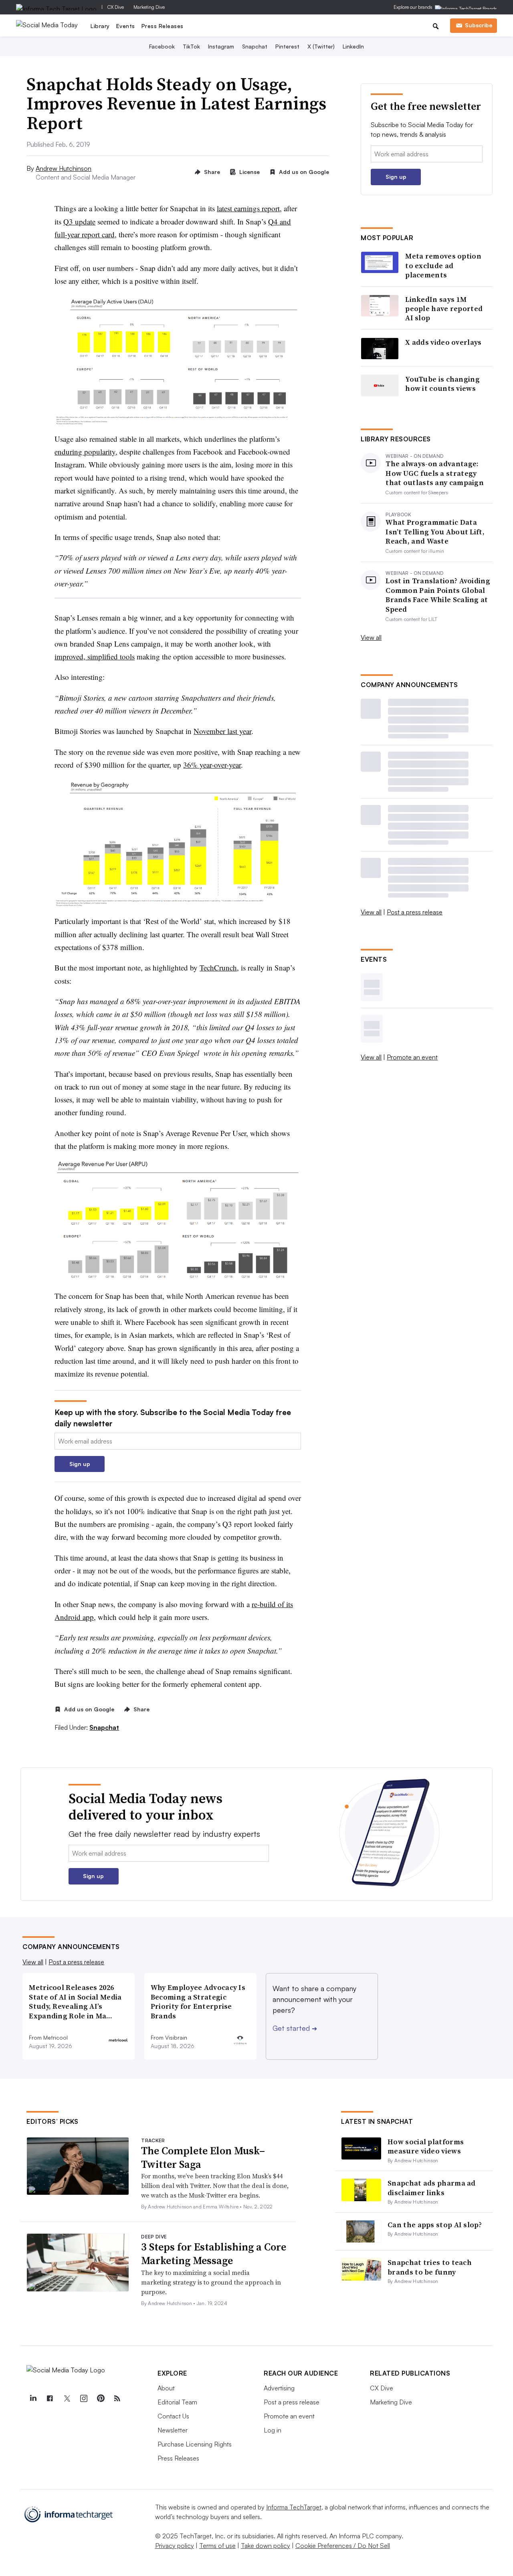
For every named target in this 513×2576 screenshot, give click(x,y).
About (166, 2388)
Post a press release (415, 912)
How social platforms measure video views (426, 2146)
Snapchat (255, 46)
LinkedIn (353, 46)
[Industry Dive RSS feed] (117, 2398)
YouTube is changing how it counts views (442, 384)
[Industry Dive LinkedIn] (33, 2398)
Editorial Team (177, 2402)
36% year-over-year (212, 765)
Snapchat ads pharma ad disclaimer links (432, 2188)
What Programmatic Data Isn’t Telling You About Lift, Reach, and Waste (435, 532)
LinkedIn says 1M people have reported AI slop (444, 309)
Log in (273, 2430)
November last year (222, 731)
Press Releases (163, 26)
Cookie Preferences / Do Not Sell (343, 2546)
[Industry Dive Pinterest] (100, 2398)
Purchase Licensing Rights (195, 2444)
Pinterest (287, 46)
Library (100, 26)
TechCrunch (218, 968)
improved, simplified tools (95, 656)
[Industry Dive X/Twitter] (67, 2398)
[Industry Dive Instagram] (83, 2398)
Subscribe (479, 25)
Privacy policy (175, 2546)
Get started (295, 2028)
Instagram (221, 46)
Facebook (162, 46)
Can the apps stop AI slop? (435, 2225)
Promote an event (412, 1057)
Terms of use (217, 2546)
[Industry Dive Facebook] (50, 2398)
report (271, 208)
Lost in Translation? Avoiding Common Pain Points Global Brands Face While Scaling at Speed (438, 595)
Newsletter (173, 2430)
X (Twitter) (321, 46)
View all (371, 637)
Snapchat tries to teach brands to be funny (430, 2267)
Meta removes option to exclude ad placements (443, 265)
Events (126, 26)
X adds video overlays (443, 342)
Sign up (80, 1464)
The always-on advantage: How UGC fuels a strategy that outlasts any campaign (435, 473)
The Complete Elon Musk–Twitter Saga (203, 2157)
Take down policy (266, 2546)
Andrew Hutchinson (64, 168)
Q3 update (79, 221)
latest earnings (239, 208)
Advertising (279, 2388)
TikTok (191, 46)
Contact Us (173, 2416)
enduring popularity (85, 452)
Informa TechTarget (294, 2507)
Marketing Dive (149, 7)
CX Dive (116, 7)
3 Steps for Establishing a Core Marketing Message (214, 2254)
